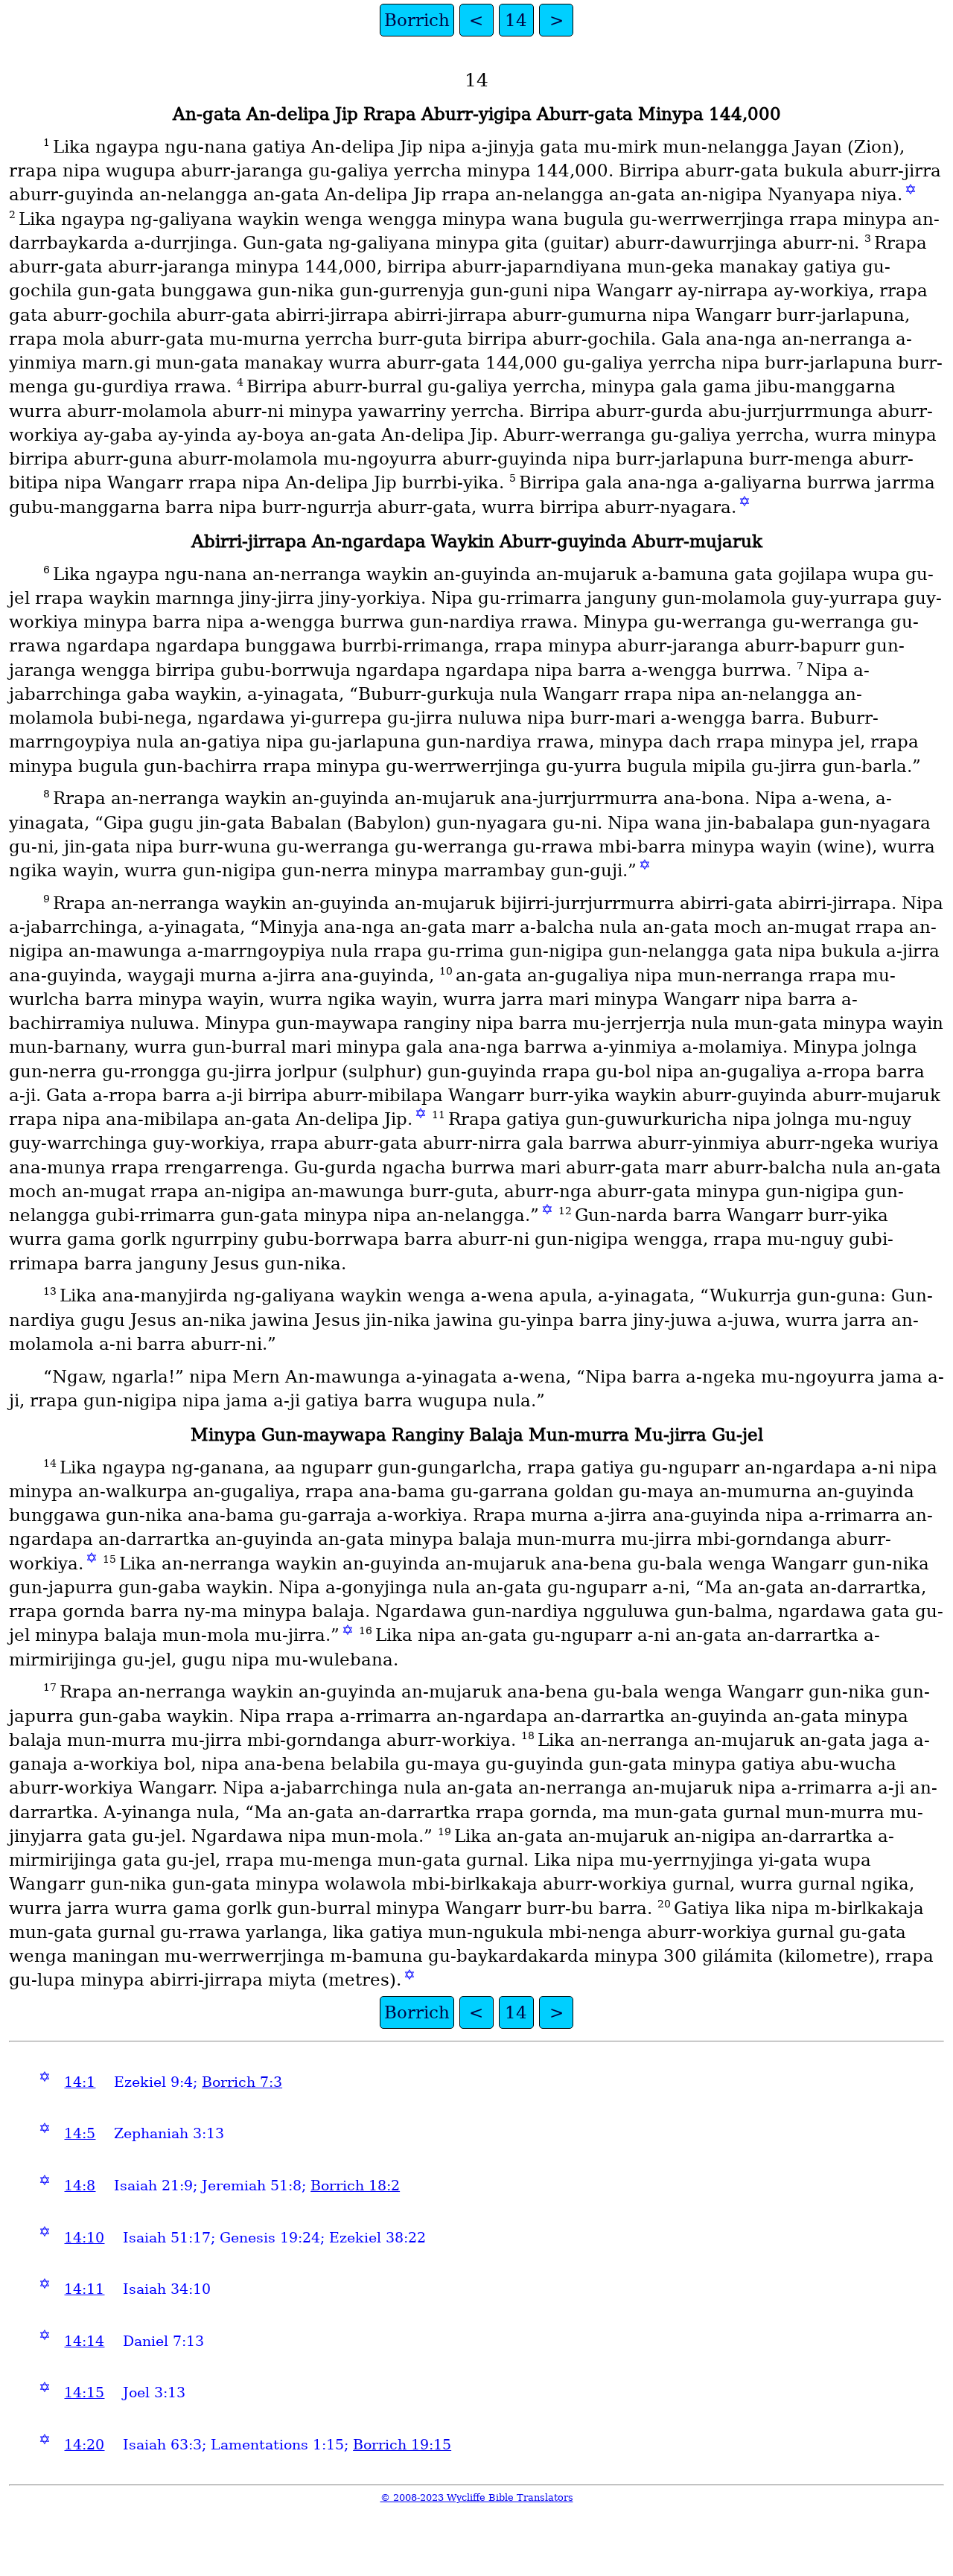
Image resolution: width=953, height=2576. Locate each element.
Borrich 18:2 (355, 2186)
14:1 (80, 2082)
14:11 (84, 2289)
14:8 (80, 2186)
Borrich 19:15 (402, 2445)
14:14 (84, 2341)
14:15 (84, 2392)
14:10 (84, 2238)
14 (516, 20)
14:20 (84, 2445)
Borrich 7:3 (242, 2082)
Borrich (417, 20)
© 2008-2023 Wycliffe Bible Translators (477, 2497)
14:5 (80, 2133)
